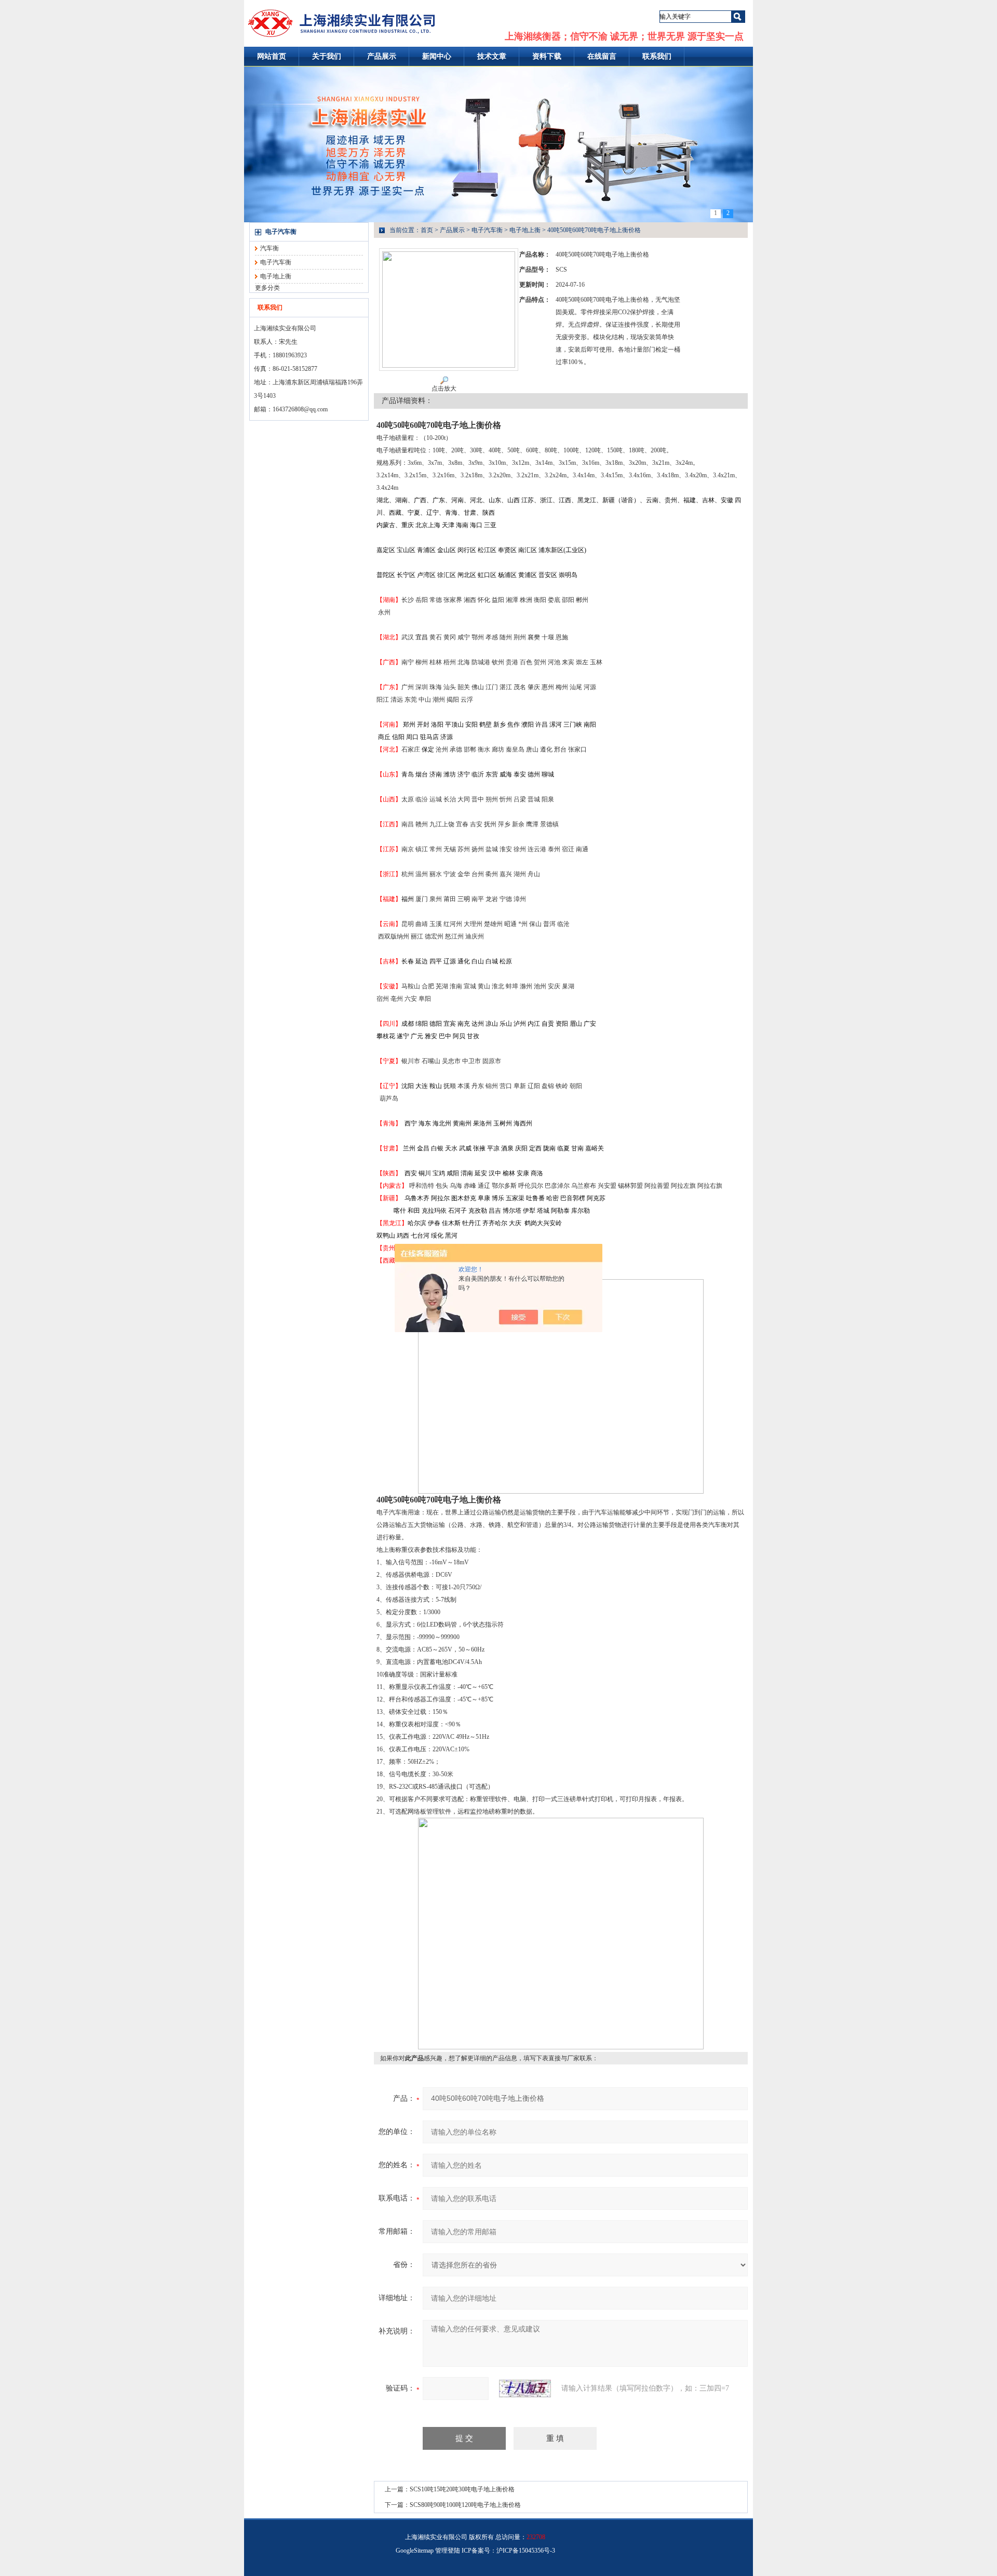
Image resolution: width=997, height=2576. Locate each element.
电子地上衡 (276, 276)
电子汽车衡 (281, 232)
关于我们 (327, 56)
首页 (427, 230)
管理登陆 (448, 2551)
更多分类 (267, 288)
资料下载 (547, 56)
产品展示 (382, 56)
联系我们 (657, 56)
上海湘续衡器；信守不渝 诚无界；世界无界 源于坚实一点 (624, 36)
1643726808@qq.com (300, 409)
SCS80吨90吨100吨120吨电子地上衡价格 (465, 2505)
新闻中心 (437, 56)
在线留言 (602, 56)
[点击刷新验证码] (525, 2389)
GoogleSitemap (415, 2551)
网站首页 (272, 56)
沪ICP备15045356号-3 (526, 2551)
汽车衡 (270, 248)
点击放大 (444, 388)
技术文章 (492, 56)
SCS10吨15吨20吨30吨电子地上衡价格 (462, 2489)
